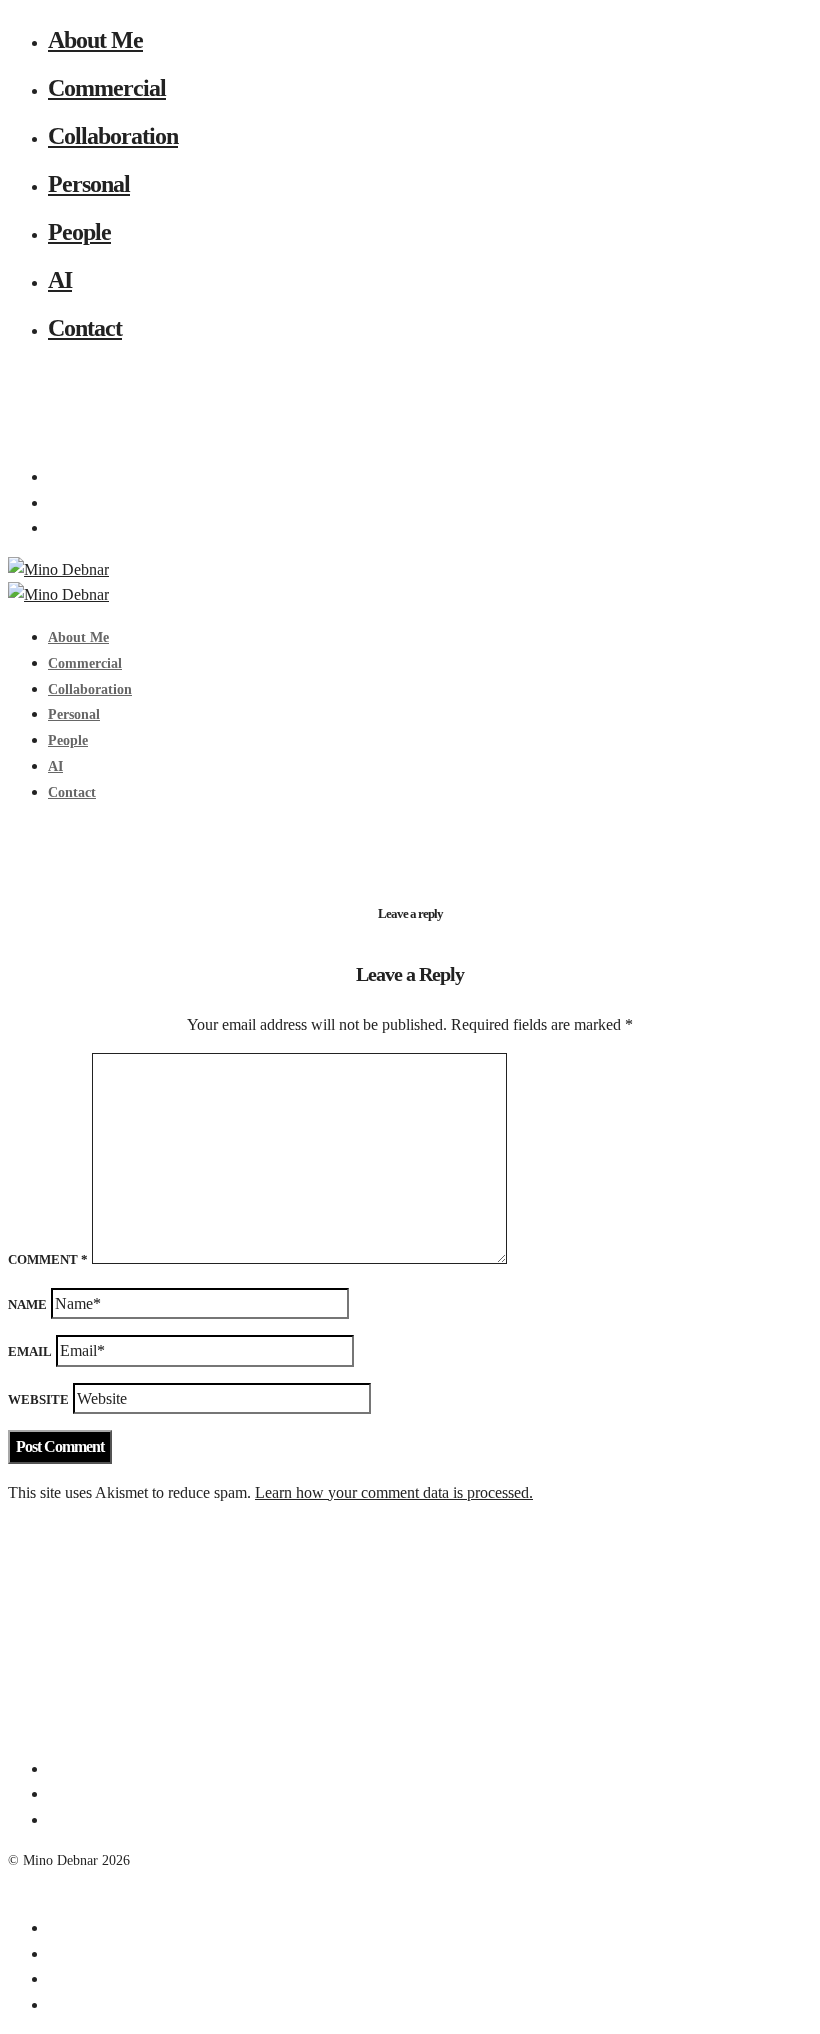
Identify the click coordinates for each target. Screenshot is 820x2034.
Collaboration (113, 136)
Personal (89, 184)
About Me (95, 40)
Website (38, 1399)
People (79, 232)
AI (60, 280)
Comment (48, 1259)
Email (30, 1351)
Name (27, 1304)
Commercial (107, 88)
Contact (85, 328)
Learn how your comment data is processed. (394, 1492)
